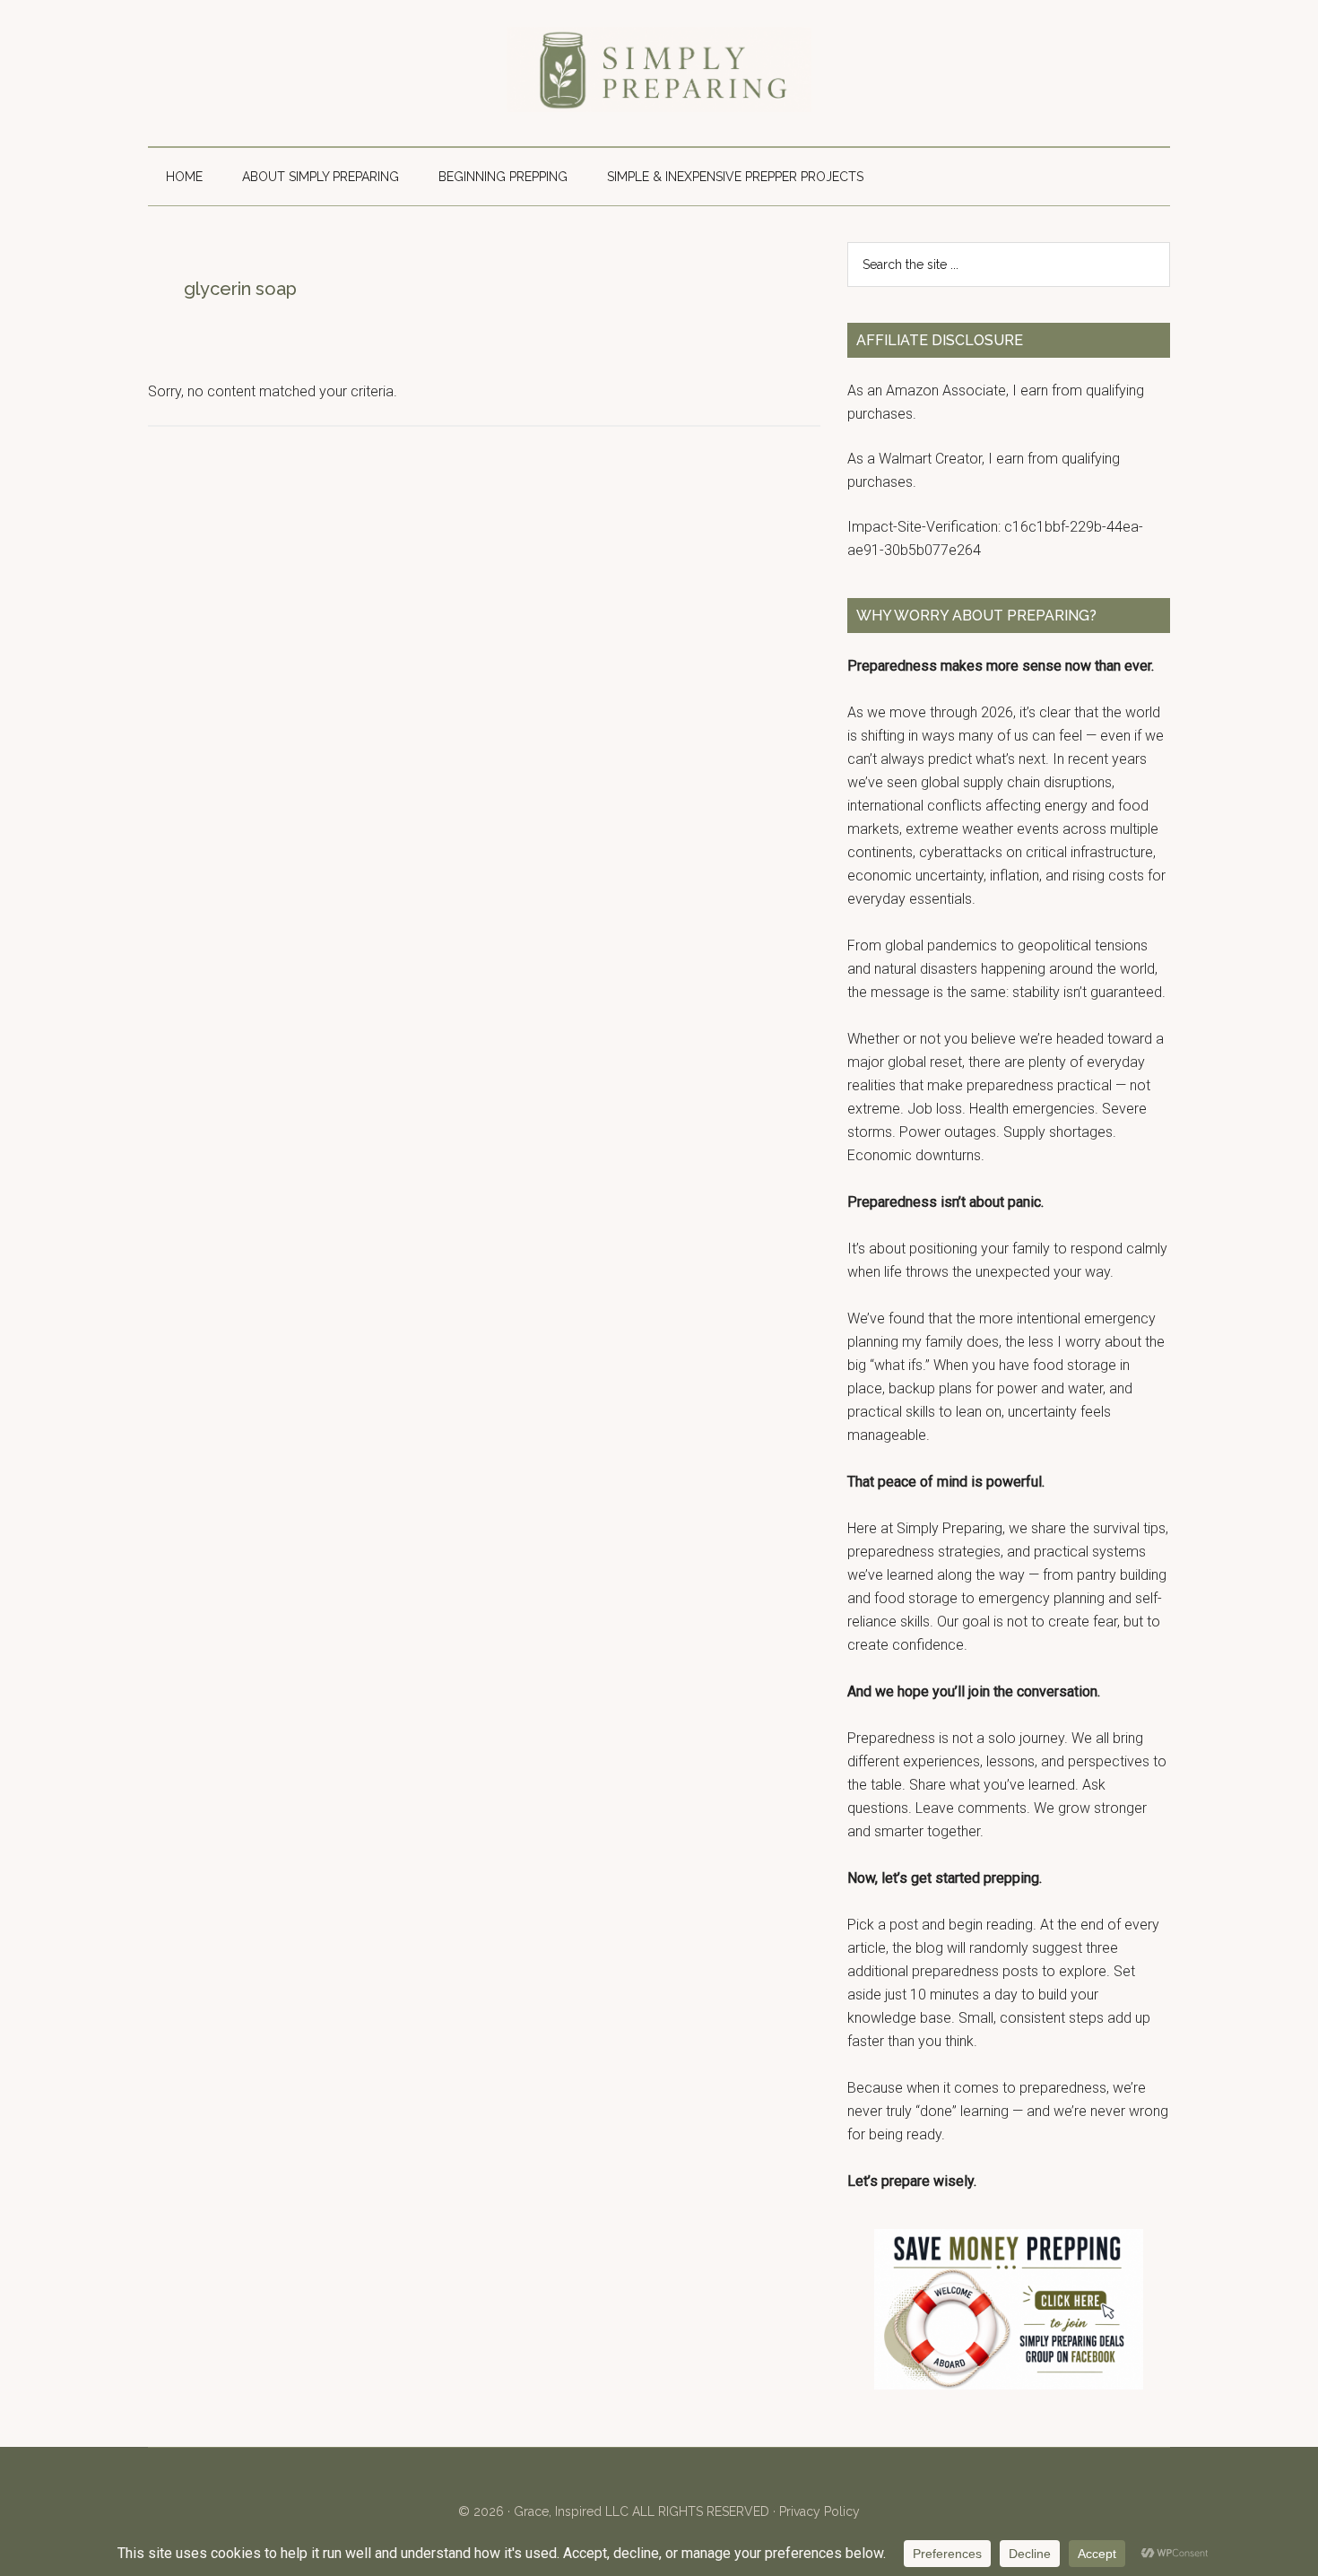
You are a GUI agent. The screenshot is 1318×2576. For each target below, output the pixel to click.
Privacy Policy (819, 2511)
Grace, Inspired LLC (571, 2511)
